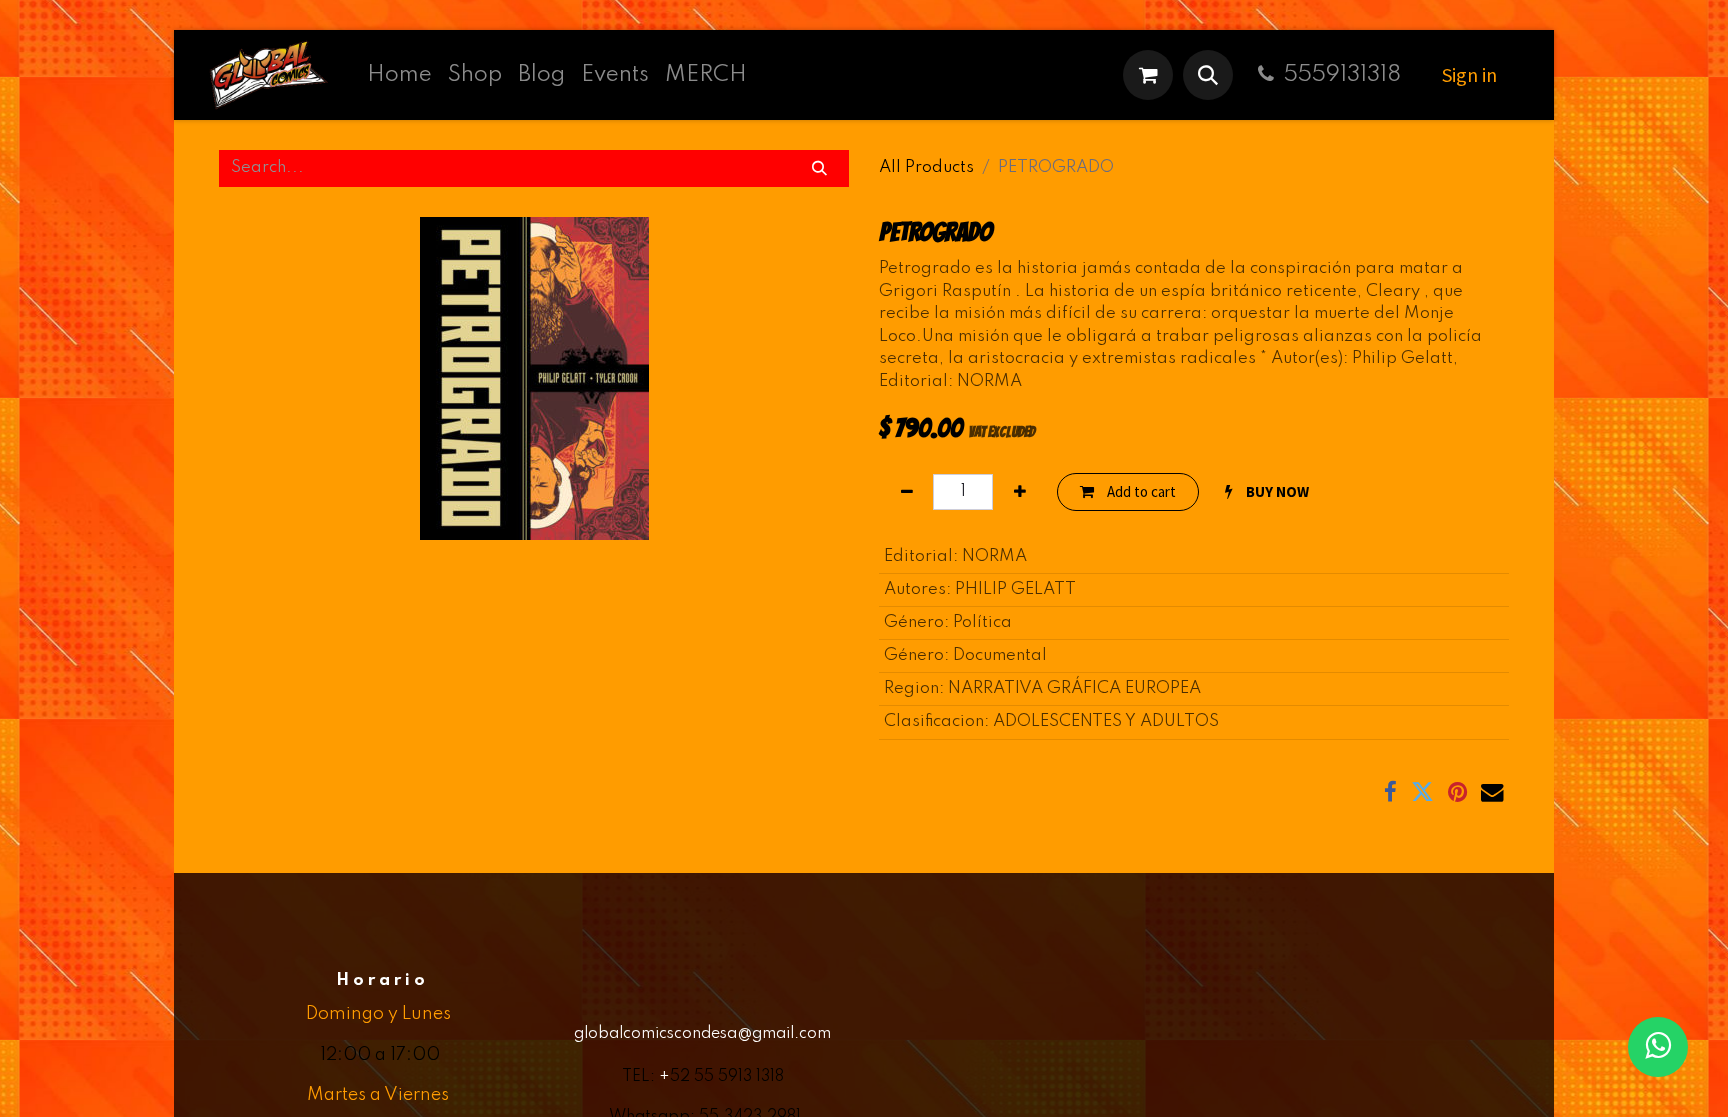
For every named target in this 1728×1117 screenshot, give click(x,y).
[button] (1208, 75)
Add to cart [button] (1140, 491)
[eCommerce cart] (1148, 75)
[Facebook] (1390, 792)
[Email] (1492, 792)
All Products (926, 167)
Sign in (1469, 74)
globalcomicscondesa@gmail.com (702, 1034)
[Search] (820, 168)
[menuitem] (399, 75)
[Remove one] (906, 492)
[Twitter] (1422, 792)
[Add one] (1019, 492)
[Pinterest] (1457, 792)
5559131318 (1342, 75)
